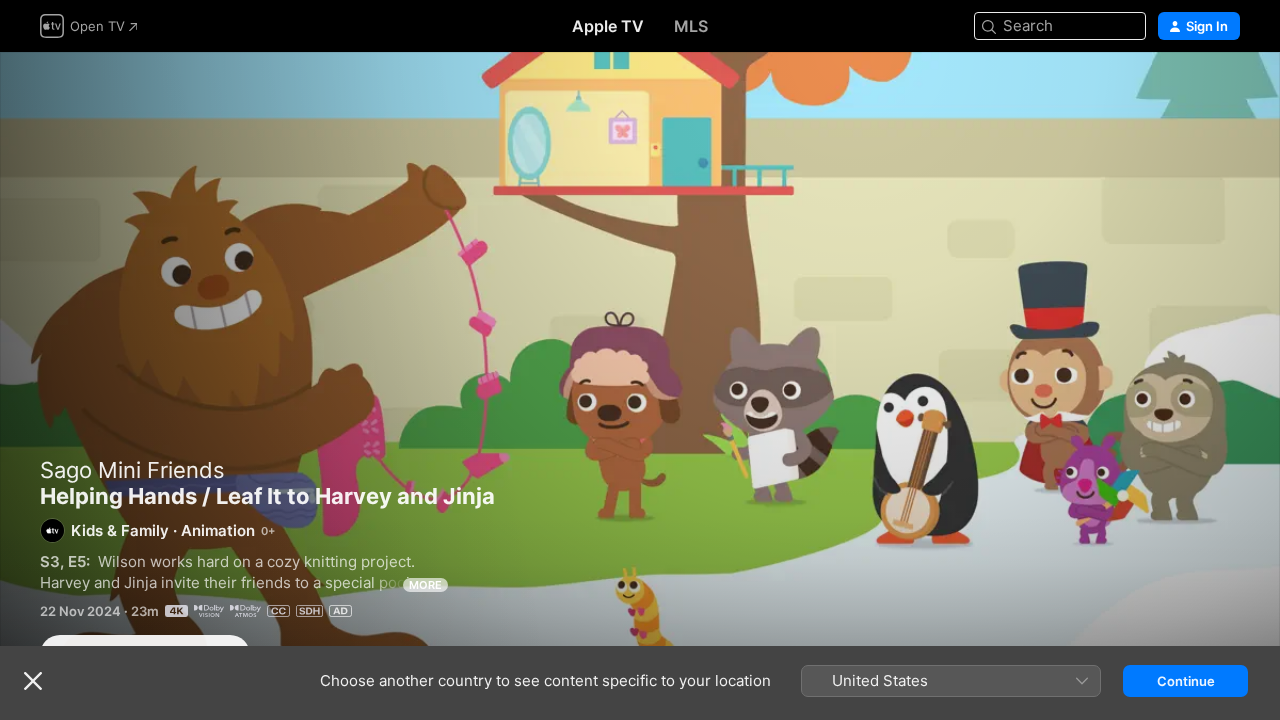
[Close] (33, 681)
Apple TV (608, 26)
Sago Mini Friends (132, 470)
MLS (691, 26)
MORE (425, 585)
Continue (1186, 681)
